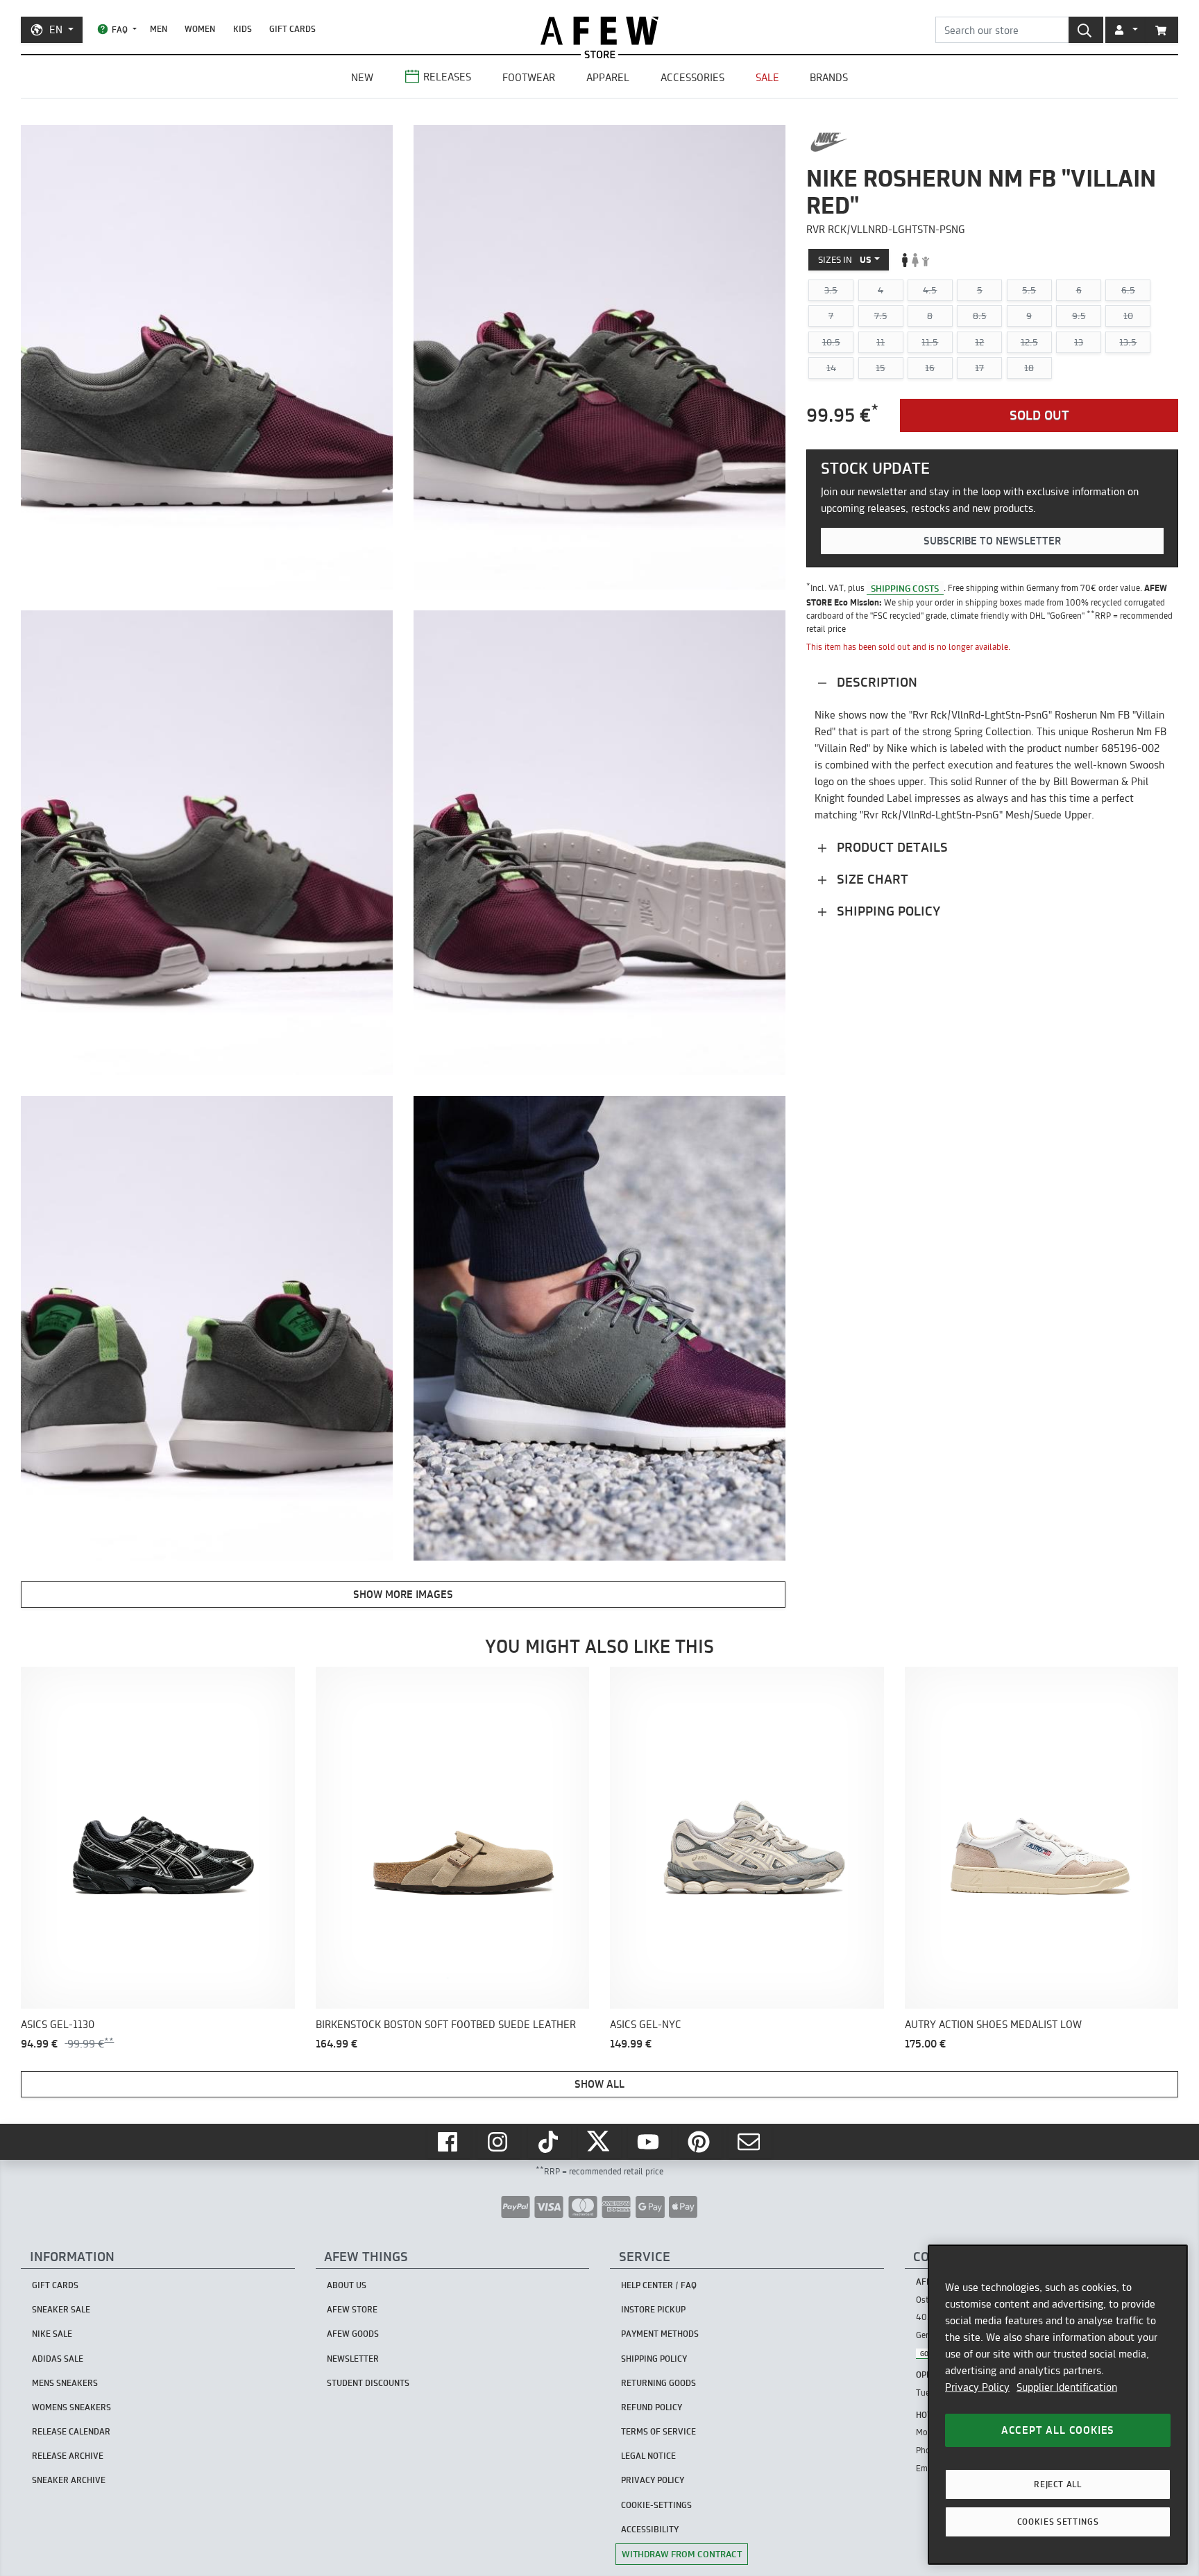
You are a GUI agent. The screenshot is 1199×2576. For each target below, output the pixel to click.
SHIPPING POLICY (654, 2359)
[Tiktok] (550, 2142)
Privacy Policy (977, 2387)
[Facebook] (449, 2142)
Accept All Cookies (1058, 2430)
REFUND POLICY (652, 2407)
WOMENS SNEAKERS (71, 2407)
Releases (447, 77)
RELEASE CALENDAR (71, 2431)
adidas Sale (58, 2359)
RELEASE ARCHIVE (68, 2456)
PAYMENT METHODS (660, 2334)
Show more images (403, 1594)
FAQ (120, 29)
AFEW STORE (599, 31)
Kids (243, 29)
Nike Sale (52, 2334)
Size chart (871, 879)
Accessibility (650, 2529)
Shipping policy (887, 911)
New (362, 77)
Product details (891, 847)
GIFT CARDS (292, 29)
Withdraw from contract (682, 2554)
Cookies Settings (1058, 2522)
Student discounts (368, 2383)
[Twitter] (599, 2142)
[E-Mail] (750, 2142)
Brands (829, 77)
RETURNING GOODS (658, 2383)
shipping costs (905, 587)
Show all (599, 2084)
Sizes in (845, 259)
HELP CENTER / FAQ (659, 2285)
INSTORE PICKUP (653, 2309)
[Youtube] (649, 2142)
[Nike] (829, 142)
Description (875, 682)
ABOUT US (347, 2285)
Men (159, 29)
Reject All (1058, 2484)
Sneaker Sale (61, 2309)
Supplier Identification (1067, 2387)
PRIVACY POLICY (653, 2480)
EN (56, 29)
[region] (1058, 2405)
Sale (767, 77)
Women (200, 29)
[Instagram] (499, 2142)
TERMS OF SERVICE (658, 2431)
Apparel (608, 77)
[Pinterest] (700, 2142)
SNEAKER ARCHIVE (69, 2480)
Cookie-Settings (656, 2505)
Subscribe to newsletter (992, 541)
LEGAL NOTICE (648, 2456)
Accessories (692, 77)
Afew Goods (353, 2334)
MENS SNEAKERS (65, 2383)
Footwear (529, 77)
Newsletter (353, 2359)
